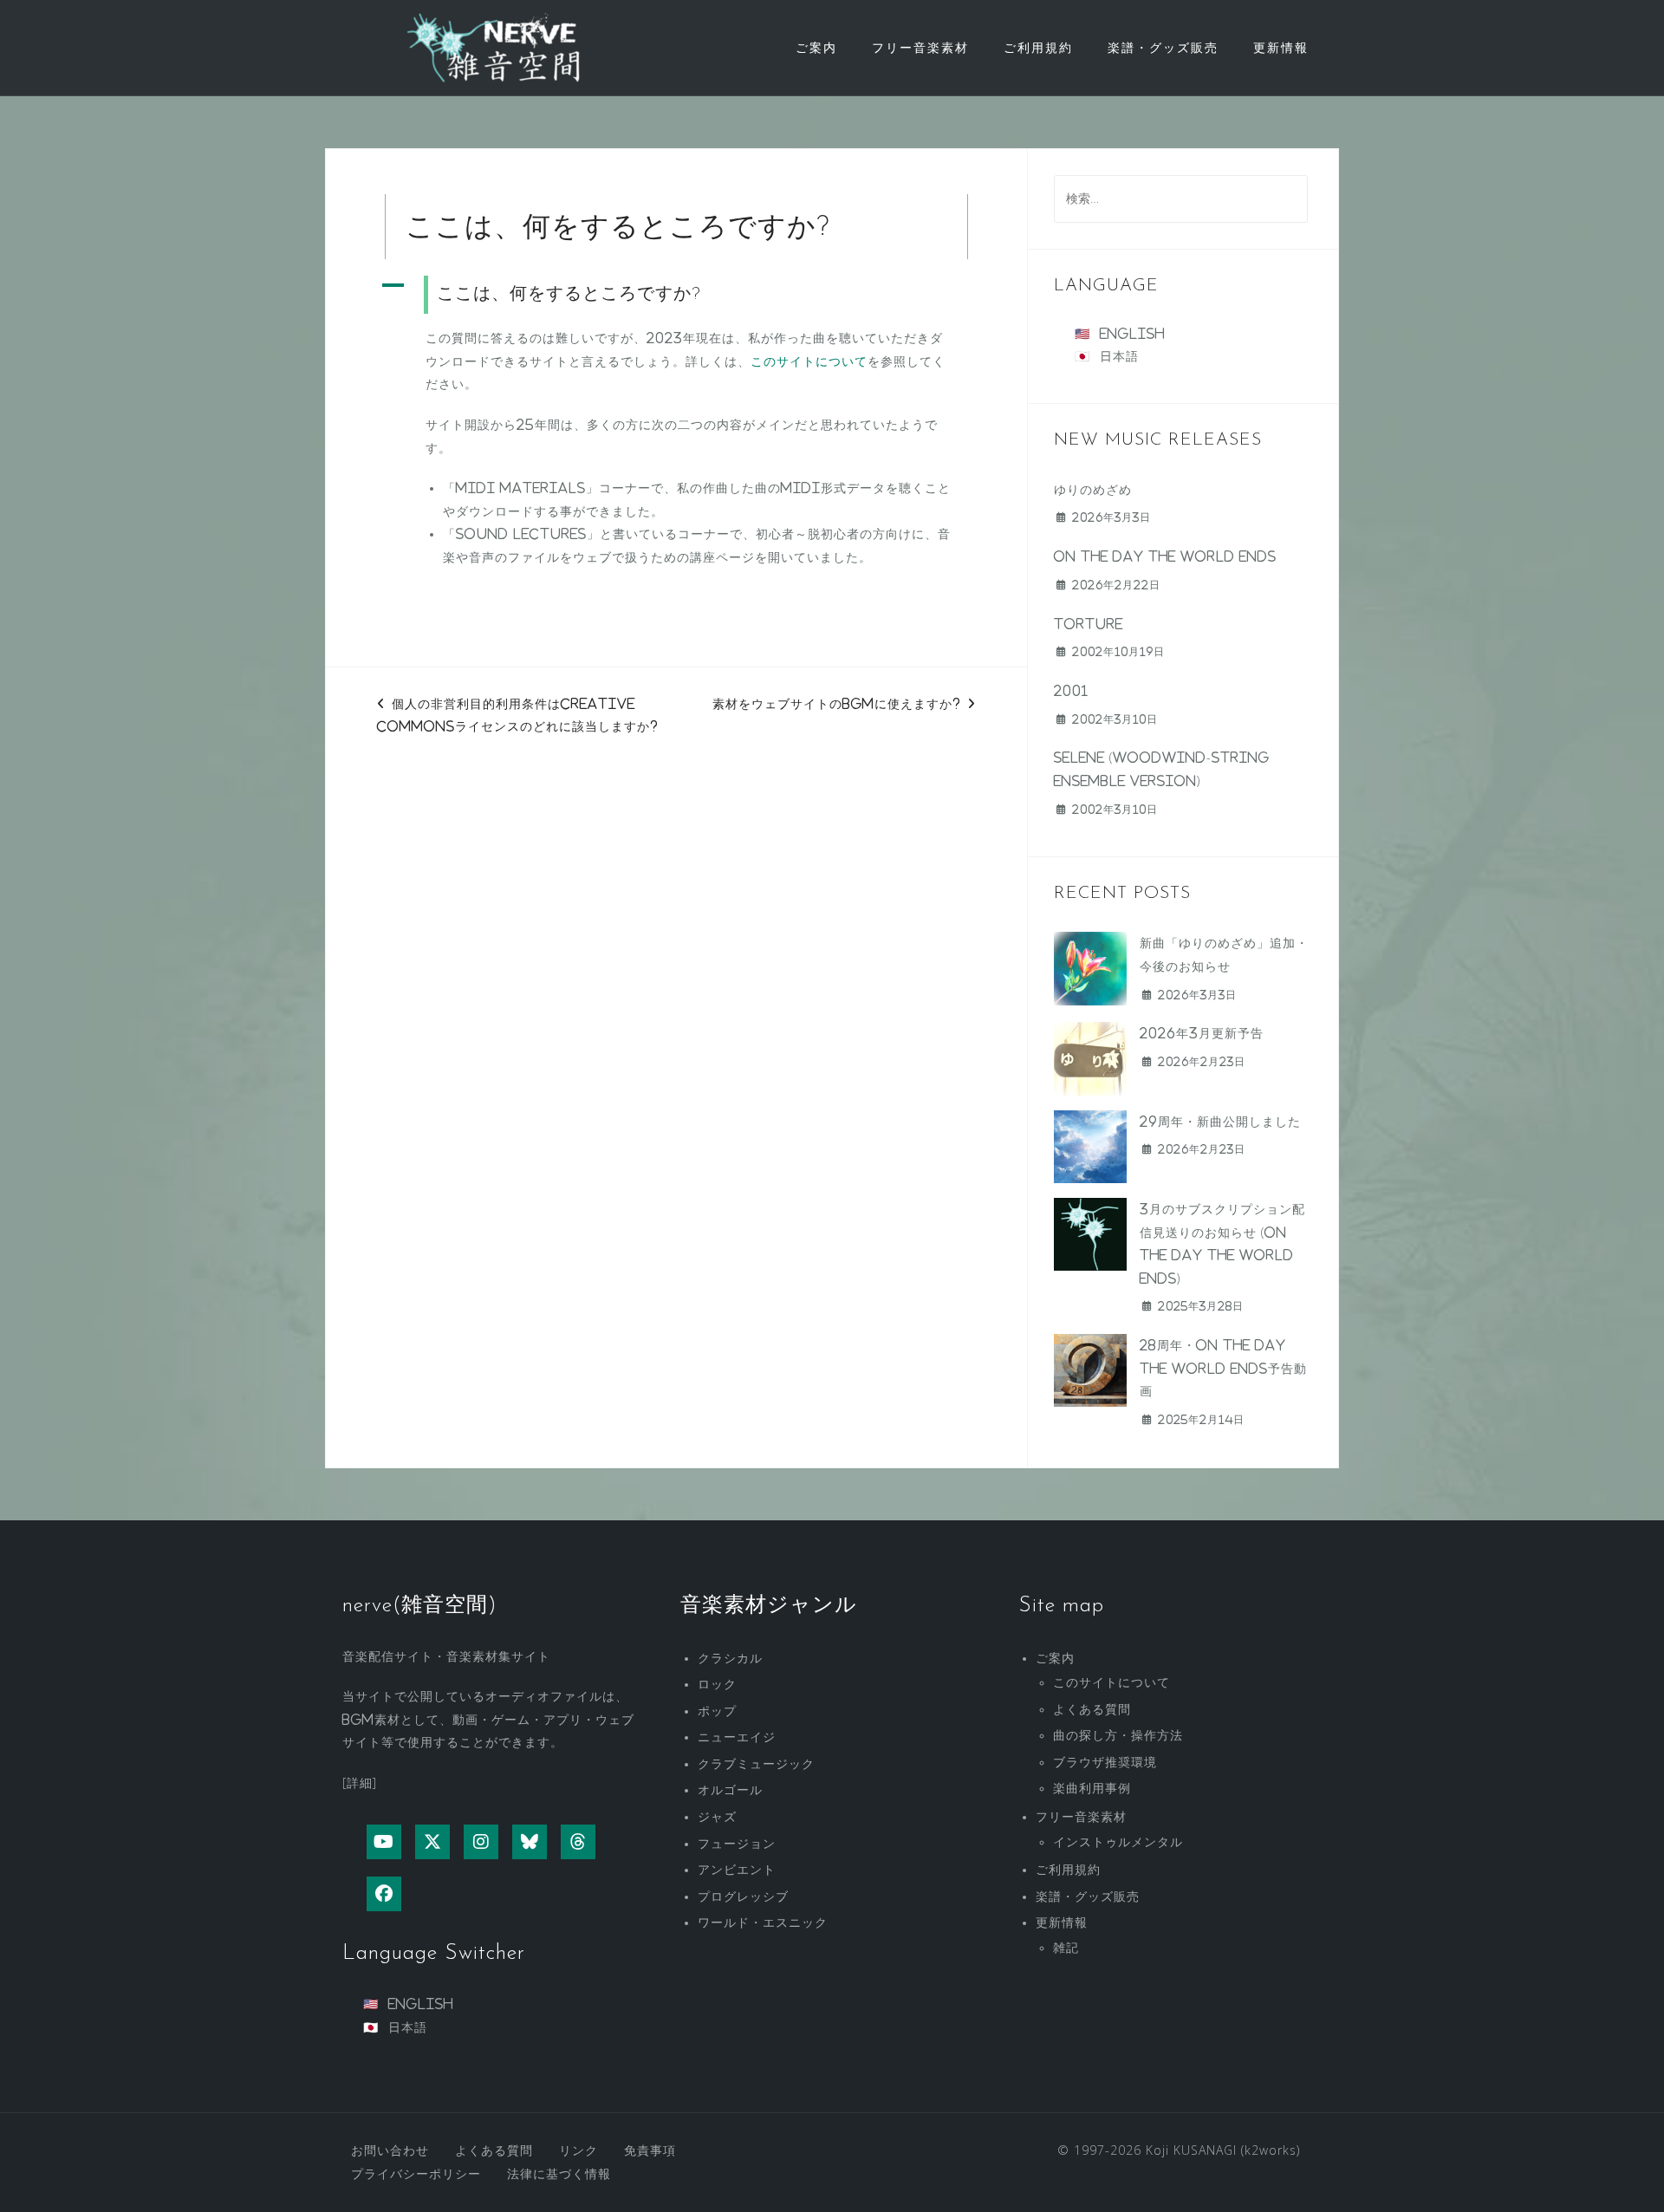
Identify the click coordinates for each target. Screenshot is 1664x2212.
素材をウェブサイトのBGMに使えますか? (837, 704)
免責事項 (650, 2150)
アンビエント (737, 1870)
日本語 (1119, 356)
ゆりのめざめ (1093, 490)
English (1132, 334)
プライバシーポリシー (416, 2174)
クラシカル (730, 1658)
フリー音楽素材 (920, 48)
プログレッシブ (743, 1896)
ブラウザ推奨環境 (1105, 1762)
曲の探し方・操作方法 (1118, 1735)
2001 (1071, 691)
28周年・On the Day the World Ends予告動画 (1223, 1368)
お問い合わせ (390, 2150)
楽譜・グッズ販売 (1163, 48)
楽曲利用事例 (1092, 1788)
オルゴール (730, 1790)
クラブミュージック (756, 1764)
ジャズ (717, 1817)
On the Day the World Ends (1165, 556)
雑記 (1066, 1948)
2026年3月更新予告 (1202, 1033)
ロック (717, 1684)
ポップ (717, 1711)
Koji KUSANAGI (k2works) (1223, 2150)
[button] (676, 295)
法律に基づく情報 (559, 2174)
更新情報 (1281, 48)
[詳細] (360, 1783)
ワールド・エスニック (763, 1922)
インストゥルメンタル (1118, 1842)
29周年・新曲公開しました (1220, 1122)
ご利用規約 (1038, 48)
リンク (578, 2150)
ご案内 (816, 48)
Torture (1089, 624)
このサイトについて (809, 361)
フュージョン (737, 1844)
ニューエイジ (737, 1737)
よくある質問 (1092, 1709)
